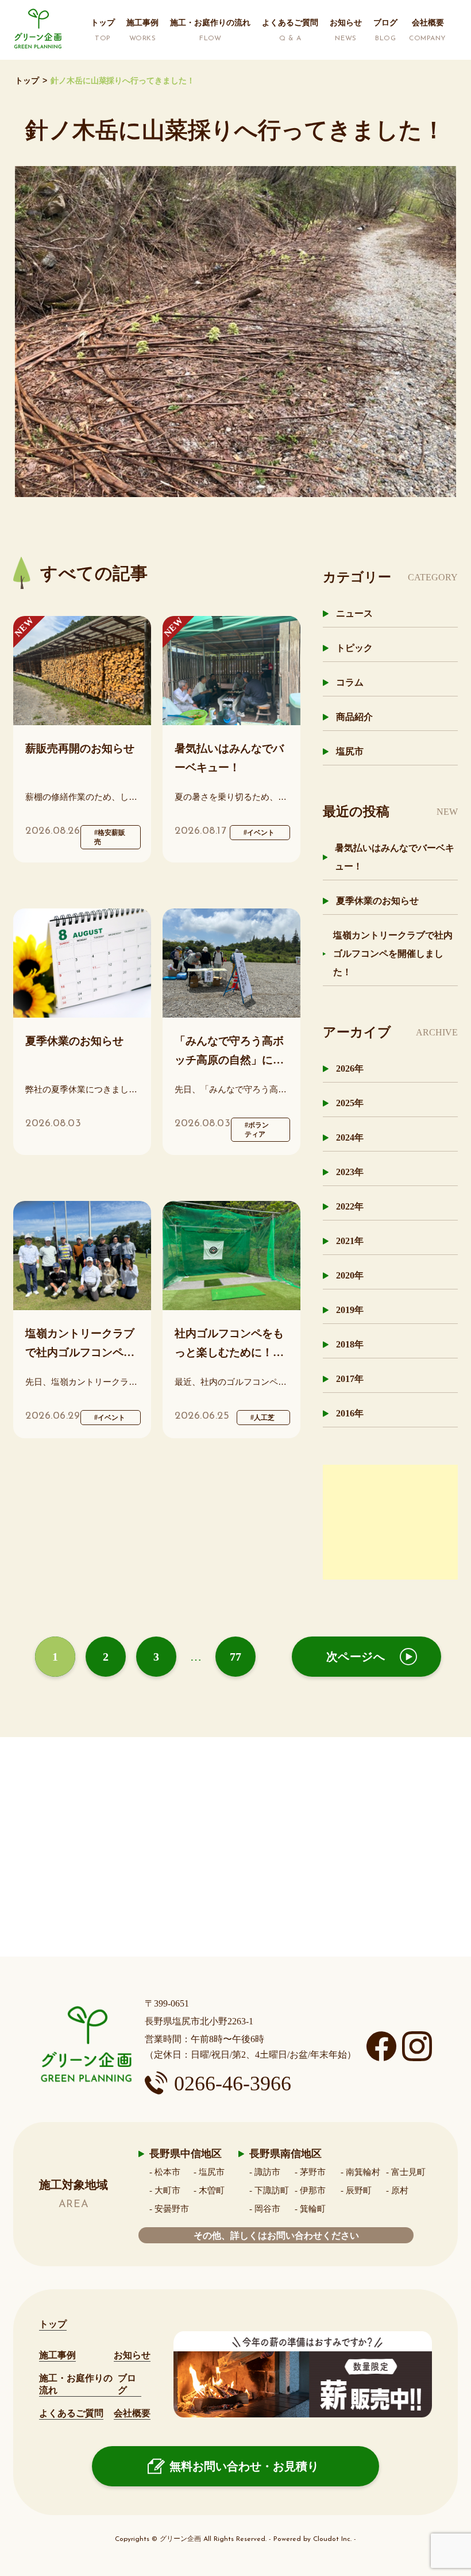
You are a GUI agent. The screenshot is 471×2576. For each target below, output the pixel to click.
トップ (27, 81)
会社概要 (132, 2413)
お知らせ (132, 2355)
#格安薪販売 (110, 837)
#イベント (259, 833)
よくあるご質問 (71, 2413)
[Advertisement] (390, 1522)
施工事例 (57, 2355)
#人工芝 (262, 1418)
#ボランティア (257, 1130)
